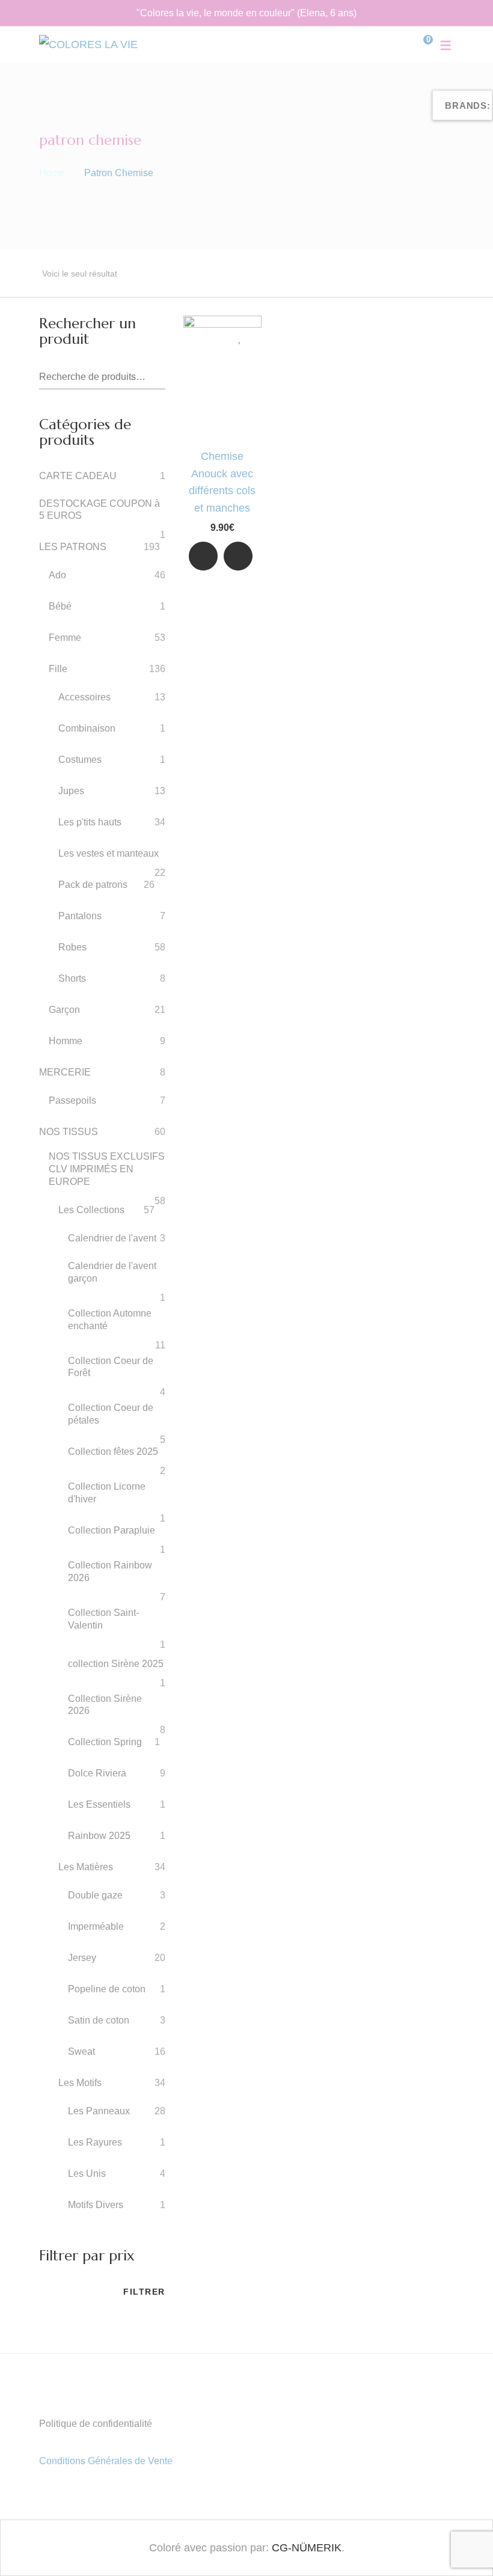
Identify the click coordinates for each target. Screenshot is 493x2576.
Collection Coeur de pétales (111, 1414)
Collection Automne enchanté (110, 1320)
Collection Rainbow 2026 (110, 1571)
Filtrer (144, 2292)
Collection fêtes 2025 (113, 1452)
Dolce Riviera (97, 1773)
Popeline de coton (107, 1989)
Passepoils (72, 1100)
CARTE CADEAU (78, 476)
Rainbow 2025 (99, 1836)
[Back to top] (460, 2543)
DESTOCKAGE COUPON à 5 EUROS (100, 510)
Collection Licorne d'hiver (107, 1493)
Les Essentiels (99, 1804)
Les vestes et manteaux (109, 853)
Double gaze (95, 1895)
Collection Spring (105, 1742)
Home (52, 173)
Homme (66, 1041)
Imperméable (96, 1926)
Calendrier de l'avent (112, 1238)
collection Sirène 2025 (116, 1664)
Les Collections (91, 1210)
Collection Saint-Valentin (103, 1619)
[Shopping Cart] (419, 44)
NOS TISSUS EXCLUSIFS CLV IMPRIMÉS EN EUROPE (107, 1169)
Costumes (80, 760)
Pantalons (80, 916)
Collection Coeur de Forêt (111, 1367)
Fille (58, 669)
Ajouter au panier (238, 559)
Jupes (71, 791)
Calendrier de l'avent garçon (112, 1272)
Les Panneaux (99, 2111)
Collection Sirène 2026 (105, 1705)
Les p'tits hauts (90, 822)
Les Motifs (80, 2083)
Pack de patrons (93, 885)
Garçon (64, 1010)
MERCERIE (65, 1072)
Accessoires (84, 697)
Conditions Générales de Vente (106, 2461)
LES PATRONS (73, 547)
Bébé (60, 606)
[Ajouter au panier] (238, 556)
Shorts (72, 978)
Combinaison (87, 728)
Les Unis (87, 2174)
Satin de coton (99, 2020)
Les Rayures (95, 2142)
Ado (57, 575)
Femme (65, 638)
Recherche (157, 378)
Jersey (82, 1958)
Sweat (81, 2051)
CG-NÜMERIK (307, 2548)
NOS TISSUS (69, 1132)
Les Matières (86, 1867)
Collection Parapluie (112, 1530)
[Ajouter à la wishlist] (241, 337)
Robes (72, 947)
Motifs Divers (96, 2205)
